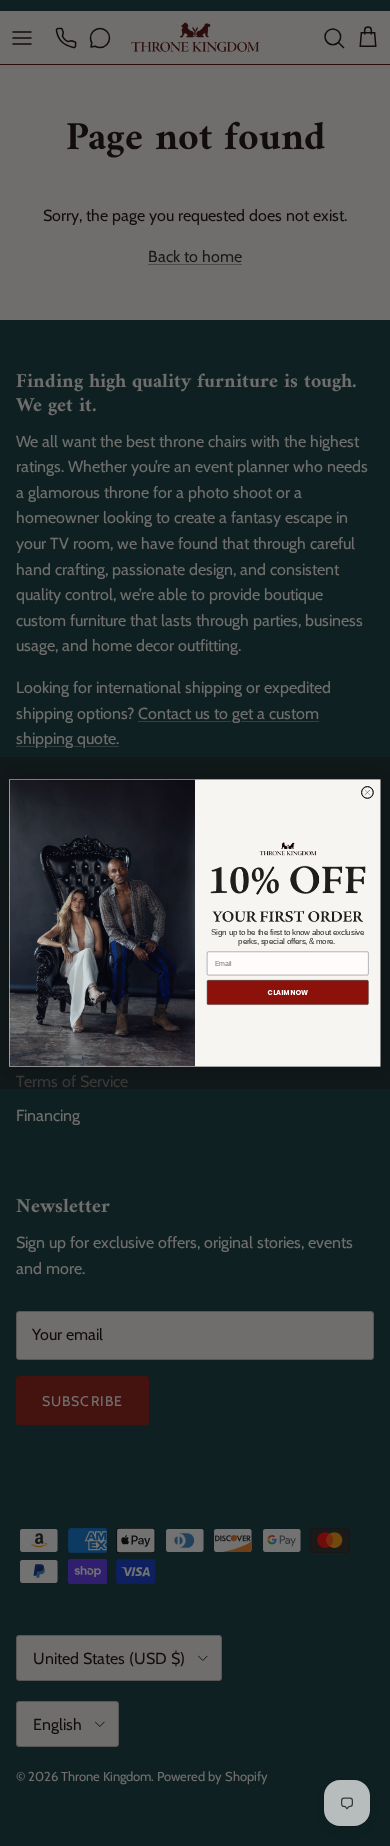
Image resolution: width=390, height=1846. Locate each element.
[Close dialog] (367, 792)
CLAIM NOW (287, 993)
